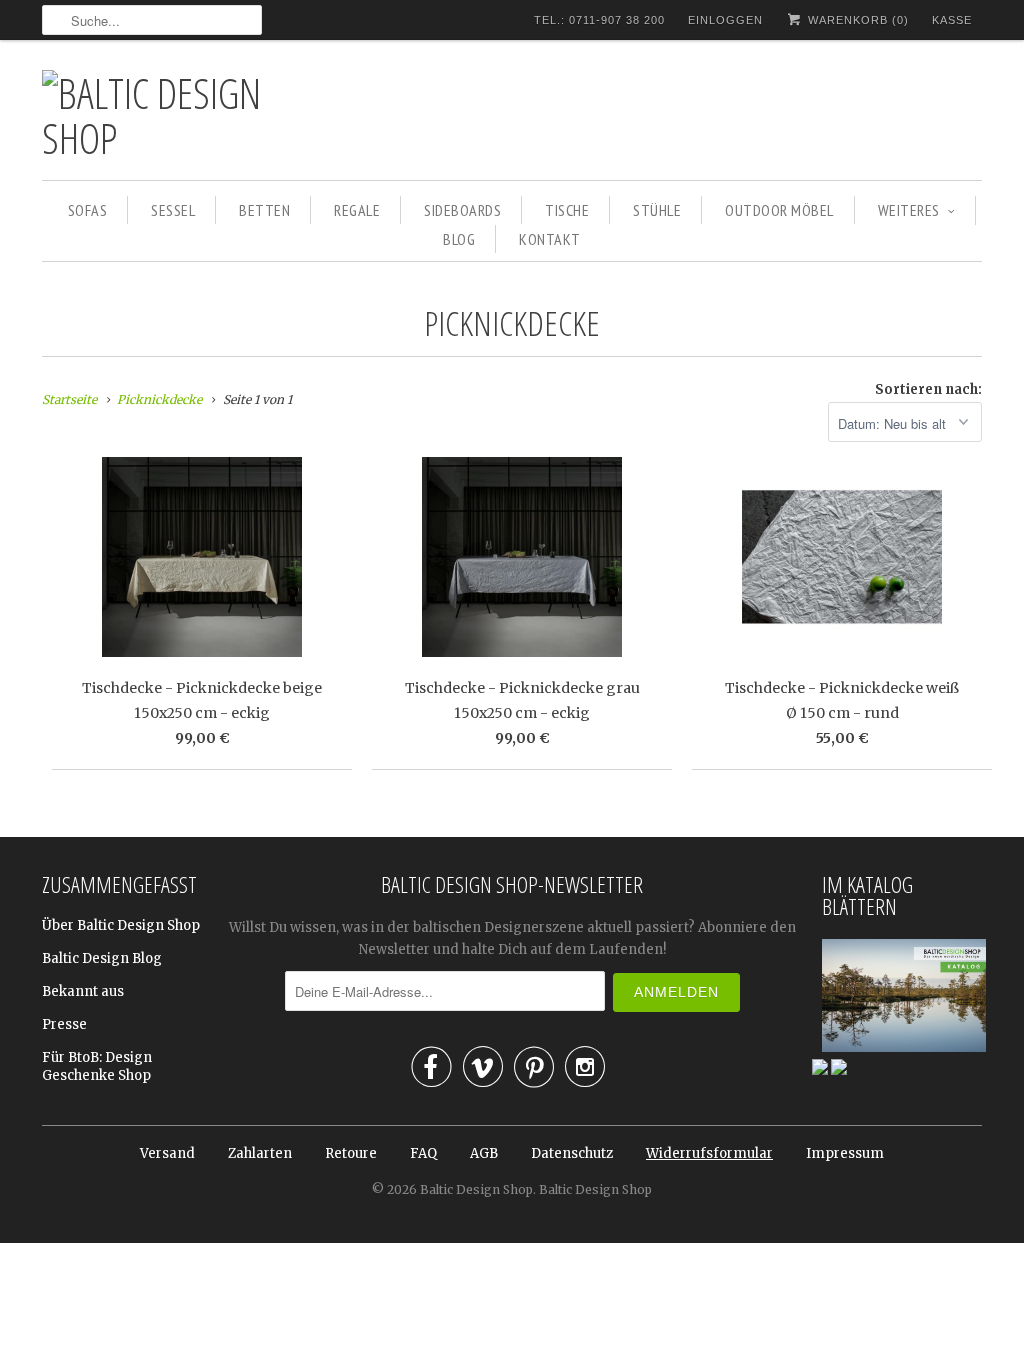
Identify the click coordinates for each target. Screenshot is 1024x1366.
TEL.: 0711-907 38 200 (599, 20)
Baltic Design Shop (476, 1189)
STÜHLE (657, 210)
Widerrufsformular (709, 1153)
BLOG (459, 239)
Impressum (845, 1153)
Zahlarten (260, 1153)
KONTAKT (550, 239)
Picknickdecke (512, 323)
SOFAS (88, 210)
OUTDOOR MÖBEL (779, 210)
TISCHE (567, 210)
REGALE (357, 210)
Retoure (351, 1153)
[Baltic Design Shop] (182, 115)
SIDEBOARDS (462, 210)
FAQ (423, 1153)
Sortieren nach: (928, 389)
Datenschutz (572, 1153)
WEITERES (909, 210)
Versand (167, 1153)
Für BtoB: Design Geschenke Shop (97, 1066)
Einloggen (725, 20)
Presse (64, 1024)
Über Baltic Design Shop (121, 925)
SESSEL (173, 210)
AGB (484, 1153)
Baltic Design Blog (102, 958)
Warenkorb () (856, 20)
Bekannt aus (83, 991)
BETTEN (264, 210)
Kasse (952, 20)
